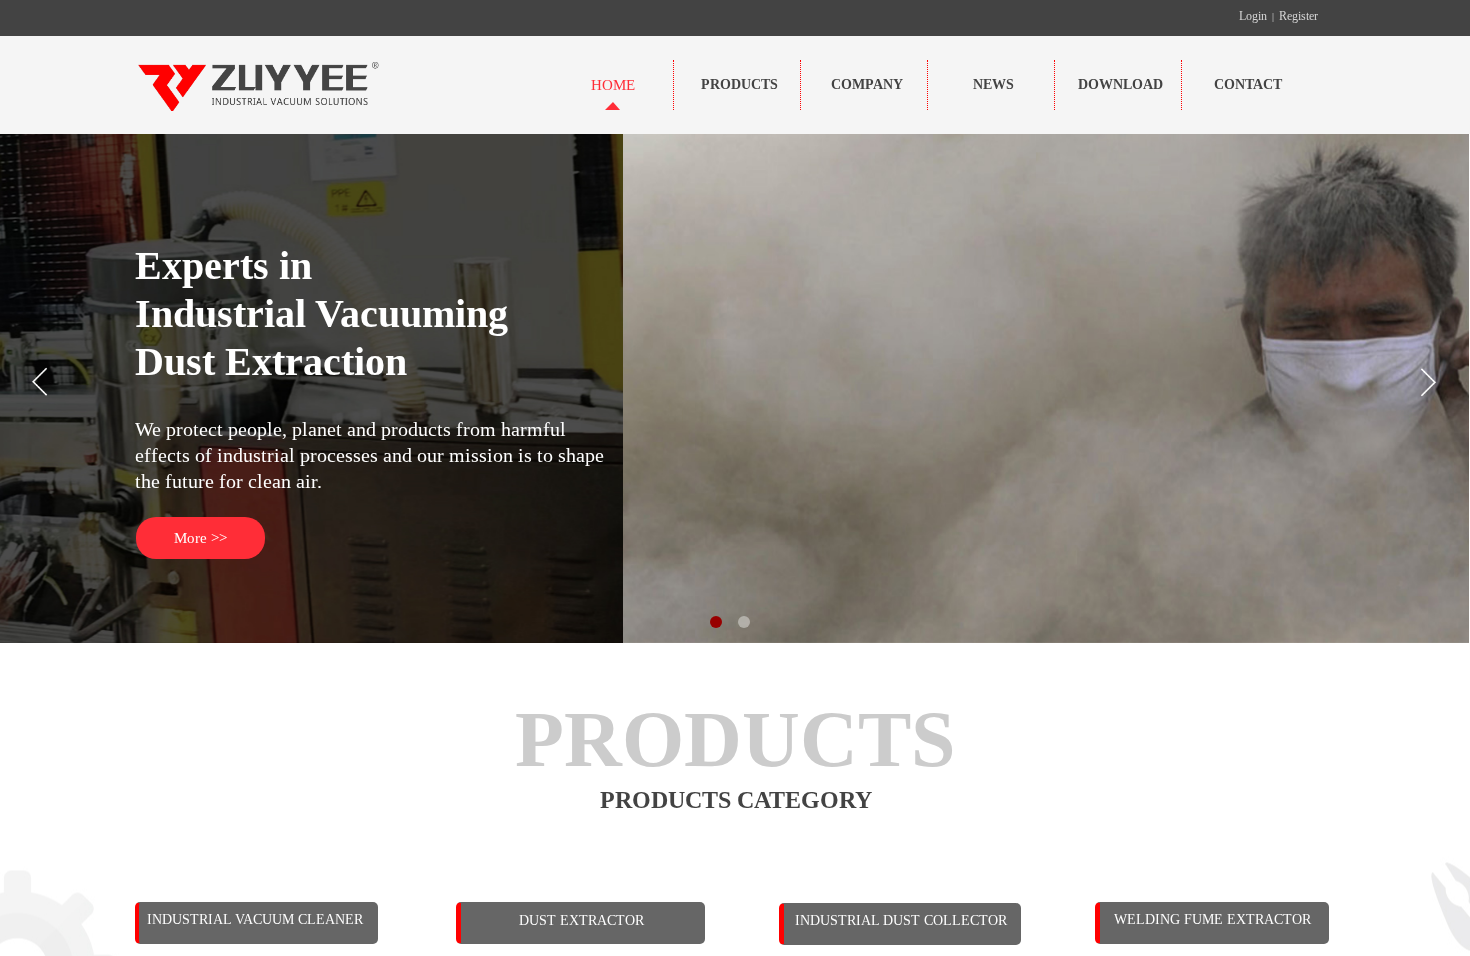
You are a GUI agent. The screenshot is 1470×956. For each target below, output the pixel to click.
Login (1253, 16)
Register (1298, 16)
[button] (716, 622)
